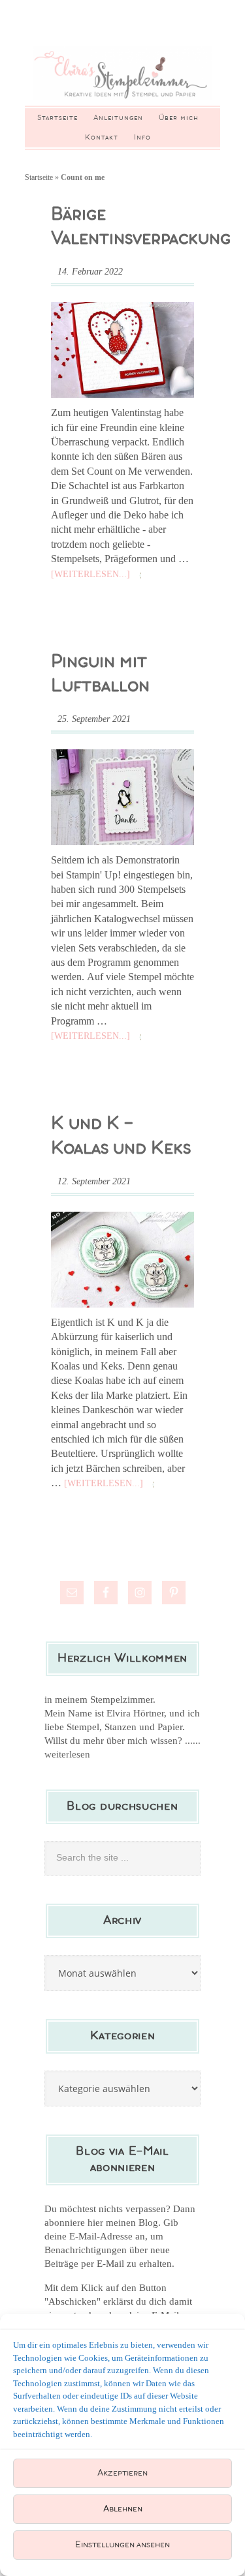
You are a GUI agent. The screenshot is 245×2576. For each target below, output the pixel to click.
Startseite (39, 177)
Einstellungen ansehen (122, 2545)
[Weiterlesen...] (90, 574)
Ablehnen (123, 2509)
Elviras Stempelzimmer (122, 73)
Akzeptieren (122, 2473)
